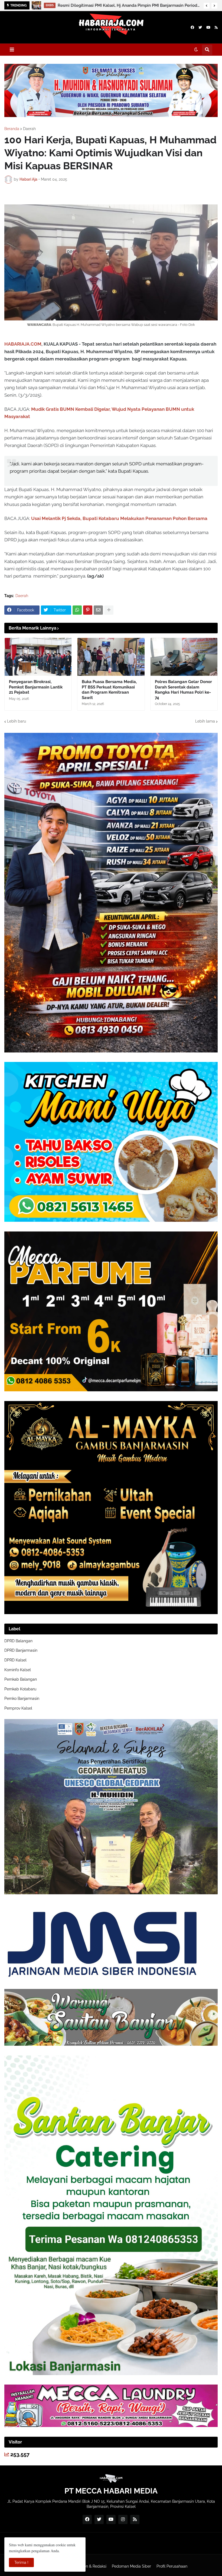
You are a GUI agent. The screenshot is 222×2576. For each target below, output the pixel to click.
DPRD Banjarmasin (21, 1650)
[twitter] (200, 27)
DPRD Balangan (18, 1641)
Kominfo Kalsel (18, 1670)
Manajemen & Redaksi (87, 2566)
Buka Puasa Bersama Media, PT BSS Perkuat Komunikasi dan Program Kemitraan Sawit (109, 690)
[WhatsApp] (77, 610)
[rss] (216, 27)
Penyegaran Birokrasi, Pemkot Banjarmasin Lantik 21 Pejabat (36, 687)
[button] (207, 6)
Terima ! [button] (21, 2562)
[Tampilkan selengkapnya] (109, 610)
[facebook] (192, 27)
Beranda (12, 129)
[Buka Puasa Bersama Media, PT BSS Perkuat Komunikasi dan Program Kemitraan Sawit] (111, 657)
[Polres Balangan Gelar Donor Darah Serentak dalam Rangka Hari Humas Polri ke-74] (184, 657)
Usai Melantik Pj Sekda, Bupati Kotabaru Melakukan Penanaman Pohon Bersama (119, 518)
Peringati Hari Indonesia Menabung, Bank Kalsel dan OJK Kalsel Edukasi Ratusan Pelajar (129, 5)
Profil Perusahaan (172, 2566)
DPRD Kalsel (15, 1660)
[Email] (98, 610)
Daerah (29, 129)
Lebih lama (205, 721)
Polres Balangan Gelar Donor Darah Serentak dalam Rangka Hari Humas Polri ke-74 (183, 690)
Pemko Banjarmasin (22, 1698)
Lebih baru (17, 721)
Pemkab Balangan (21, 1679)
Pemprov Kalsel (18, 1708)
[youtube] (208, 27)
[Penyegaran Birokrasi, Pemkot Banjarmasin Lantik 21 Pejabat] (38, 657)
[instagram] (123, 2519)
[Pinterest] (88, 610)
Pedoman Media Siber (131, 2566)
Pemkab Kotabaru (20, 1689)
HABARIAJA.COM (23, 344)
